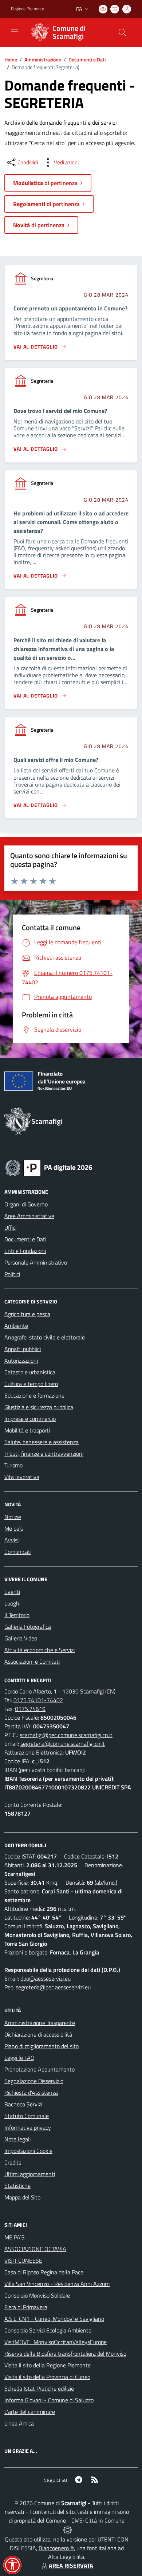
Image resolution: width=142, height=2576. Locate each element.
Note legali (17, 2139)
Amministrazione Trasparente (40, 2023)
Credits (13, 2162)
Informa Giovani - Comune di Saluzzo (49, 2400)
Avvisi (11, 1540)
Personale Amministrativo (36, 1262)
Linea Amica (19, 2423)
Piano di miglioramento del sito (42, 2046)
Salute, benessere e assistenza (42, 1442)
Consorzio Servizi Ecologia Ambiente (48, 2330)
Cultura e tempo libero (31, 1384)
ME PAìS (15, 2237)
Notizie (13, 1517)
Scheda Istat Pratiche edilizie (39, 2388)
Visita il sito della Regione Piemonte (48, 2365)
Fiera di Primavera (26, 2307)
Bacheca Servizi (23, 2104)
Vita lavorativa (22, 1477)
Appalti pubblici (23, 1349)
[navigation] (15, 32)
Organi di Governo (26, 1204)
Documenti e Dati (87, 59)
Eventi (12, 1592)
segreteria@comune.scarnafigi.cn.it (63, 1744)
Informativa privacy (28, 2127)
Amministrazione (43, 59)
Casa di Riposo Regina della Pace (44, 2272)
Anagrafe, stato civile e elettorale (45, 1337)
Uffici (10, 1227)
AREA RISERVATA (71, 2565)
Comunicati (18, 1552)
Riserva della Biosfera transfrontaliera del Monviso (65, 2354)
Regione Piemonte (27, 9)
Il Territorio (17, 1615)
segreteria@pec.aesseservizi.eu (53, 1987)
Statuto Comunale (27, 2116)
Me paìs (14, 1528)
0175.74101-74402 (38, 1700)
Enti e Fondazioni (25, 1251)
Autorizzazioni (21, 1361)
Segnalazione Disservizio (34, 2081)
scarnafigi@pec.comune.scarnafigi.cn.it (66, 1735)
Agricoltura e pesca (27, 1314)
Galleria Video (21, 1638)
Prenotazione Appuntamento (40, 2069)
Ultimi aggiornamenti (30, 2174)
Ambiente (16, 1326)
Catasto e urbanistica (30, 1372)
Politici (12, 1274)
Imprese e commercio (30, 1419)
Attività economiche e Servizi (40, 1650)
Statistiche (17, 2186)
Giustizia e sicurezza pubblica (39, 1407)
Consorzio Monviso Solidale (37, 2295)
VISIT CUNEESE (23, 2260)
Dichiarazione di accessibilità (38, 2034)
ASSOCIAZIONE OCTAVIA (35, 2249)
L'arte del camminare (30, 2412)
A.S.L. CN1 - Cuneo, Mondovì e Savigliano (54, 2319)
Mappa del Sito (22, 2197)
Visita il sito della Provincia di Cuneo (47, 2377)
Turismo (13, 1465)
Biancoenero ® (56, 2548)
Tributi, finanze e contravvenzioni (44, 1454)
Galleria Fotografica (28, 1627)
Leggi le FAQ (19, 2058)
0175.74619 (30, 1709)
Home (11, 59)
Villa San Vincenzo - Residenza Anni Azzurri (57, 2284)
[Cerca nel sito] (122, 32)
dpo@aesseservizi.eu (46, 1978)
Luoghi (12, 1603)
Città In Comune (105, 2520)
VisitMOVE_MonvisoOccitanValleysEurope (56, 2342)
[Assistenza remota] (68, 2529)
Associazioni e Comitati (32, 1661)
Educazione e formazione (34, 1395)
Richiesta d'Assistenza (31, 2093)
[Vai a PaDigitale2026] (49, 1167)
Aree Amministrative (29, 1216)
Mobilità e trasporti (27, 1430)
